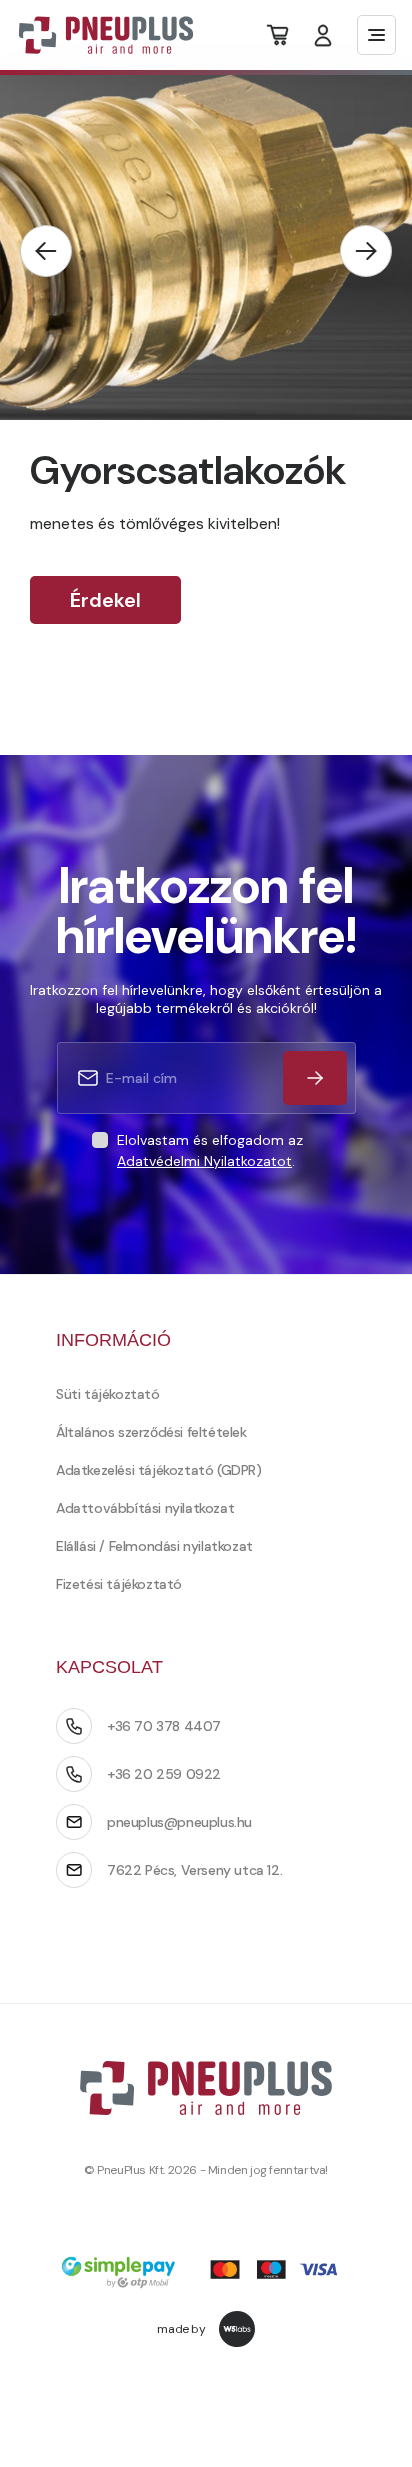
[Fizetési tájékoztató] (206, 2274)
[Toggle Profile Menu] (323, 35)
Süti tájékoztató (108, 1394)
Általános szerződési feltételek (151, 1432)
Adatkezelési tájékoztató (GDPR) (159, 1470)
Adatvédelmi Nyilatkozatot (204, 1161)
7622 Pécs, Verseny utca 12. (194, 1870)
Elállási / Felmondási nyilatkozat (154, 1546)
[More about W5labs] (237, 2329)
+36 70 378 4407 (164, 1726)
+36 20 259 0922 (164, 1774)
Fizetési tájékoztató (119, 1584)
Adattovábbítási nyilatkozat (145, 1508)
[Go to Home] (93, 35)
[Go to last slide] (46, 251)
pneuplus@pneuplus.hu (179, 1822)
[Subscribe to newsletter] (315, 1078)
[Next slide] (366, 251)
